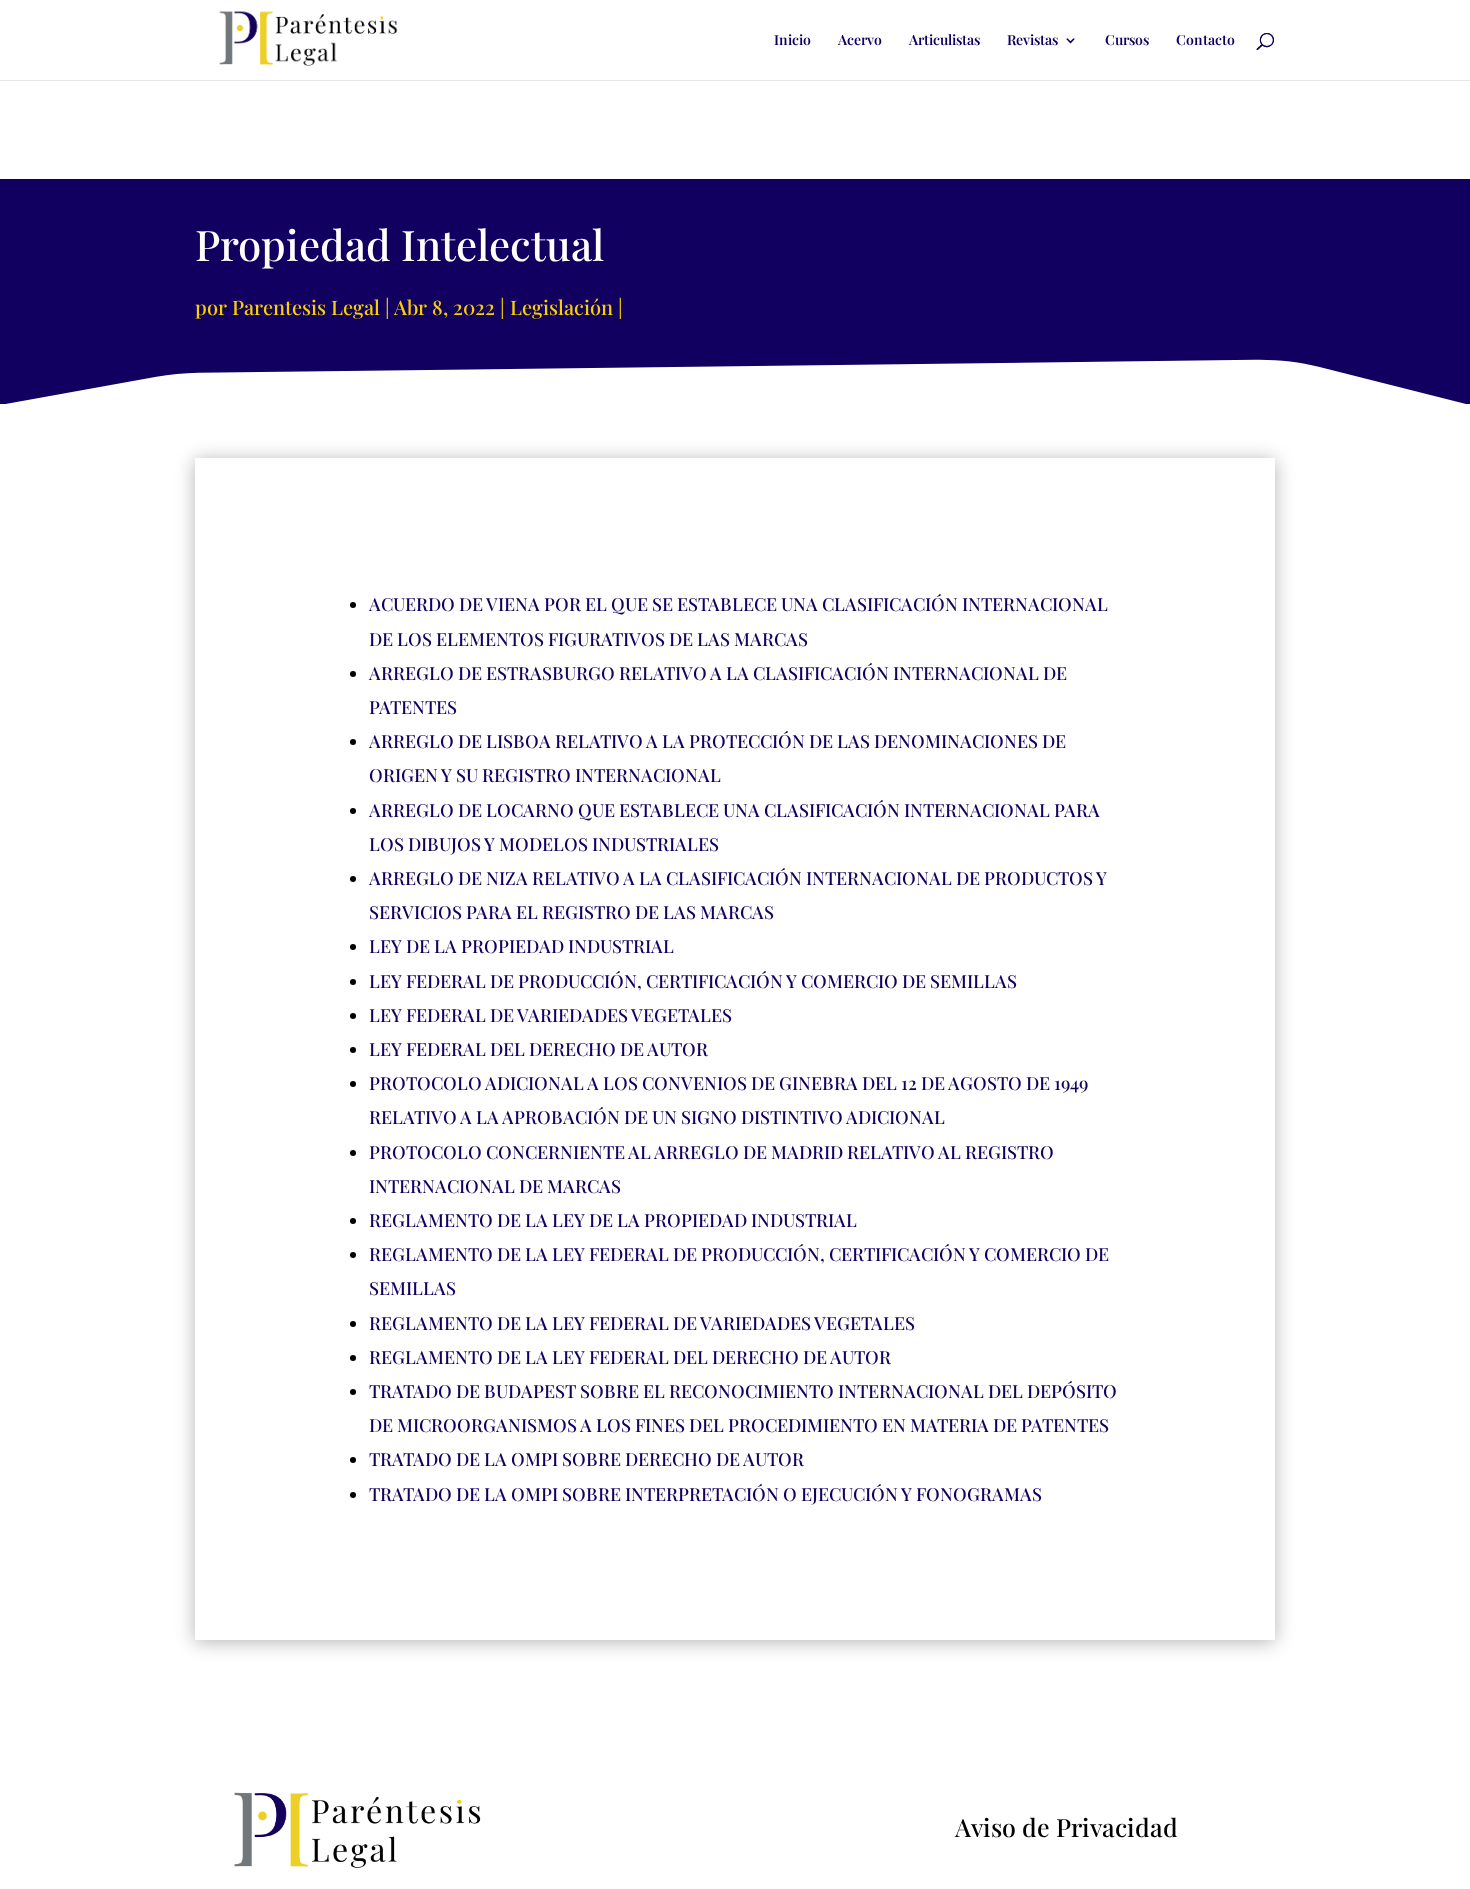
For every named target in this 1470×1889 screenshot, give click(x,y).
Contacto (1205, 41)
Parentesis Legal (306, 306)
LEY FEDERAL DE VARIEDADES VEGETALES (550, 1015)
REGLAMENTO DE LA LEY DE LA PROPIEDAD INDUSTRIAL (613, 1220)
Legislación (561, 306)
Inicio (792, 41)
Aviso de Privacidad (1066, 1826)
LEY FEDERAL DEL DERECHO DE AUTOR (538, 1049)
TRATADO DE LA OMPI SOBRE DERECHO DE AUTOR (586, 1459)
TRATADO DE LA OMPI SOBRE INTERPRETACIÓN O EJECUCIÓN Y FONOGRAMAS (705, 1494)
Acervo (860, 41)
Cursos (1127, 41)
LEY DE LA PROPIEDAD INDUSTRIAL (521, 946)
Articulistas (944, 41)
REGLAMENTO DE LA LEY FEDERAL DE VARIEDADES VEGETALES (642, 1323)
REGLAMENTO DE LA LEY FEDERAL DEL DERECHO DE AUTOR (630, 1357)
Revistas (1032, 41)
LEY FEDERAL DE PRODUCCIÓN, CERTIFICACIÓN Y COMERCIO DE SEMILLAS (693, 981)
